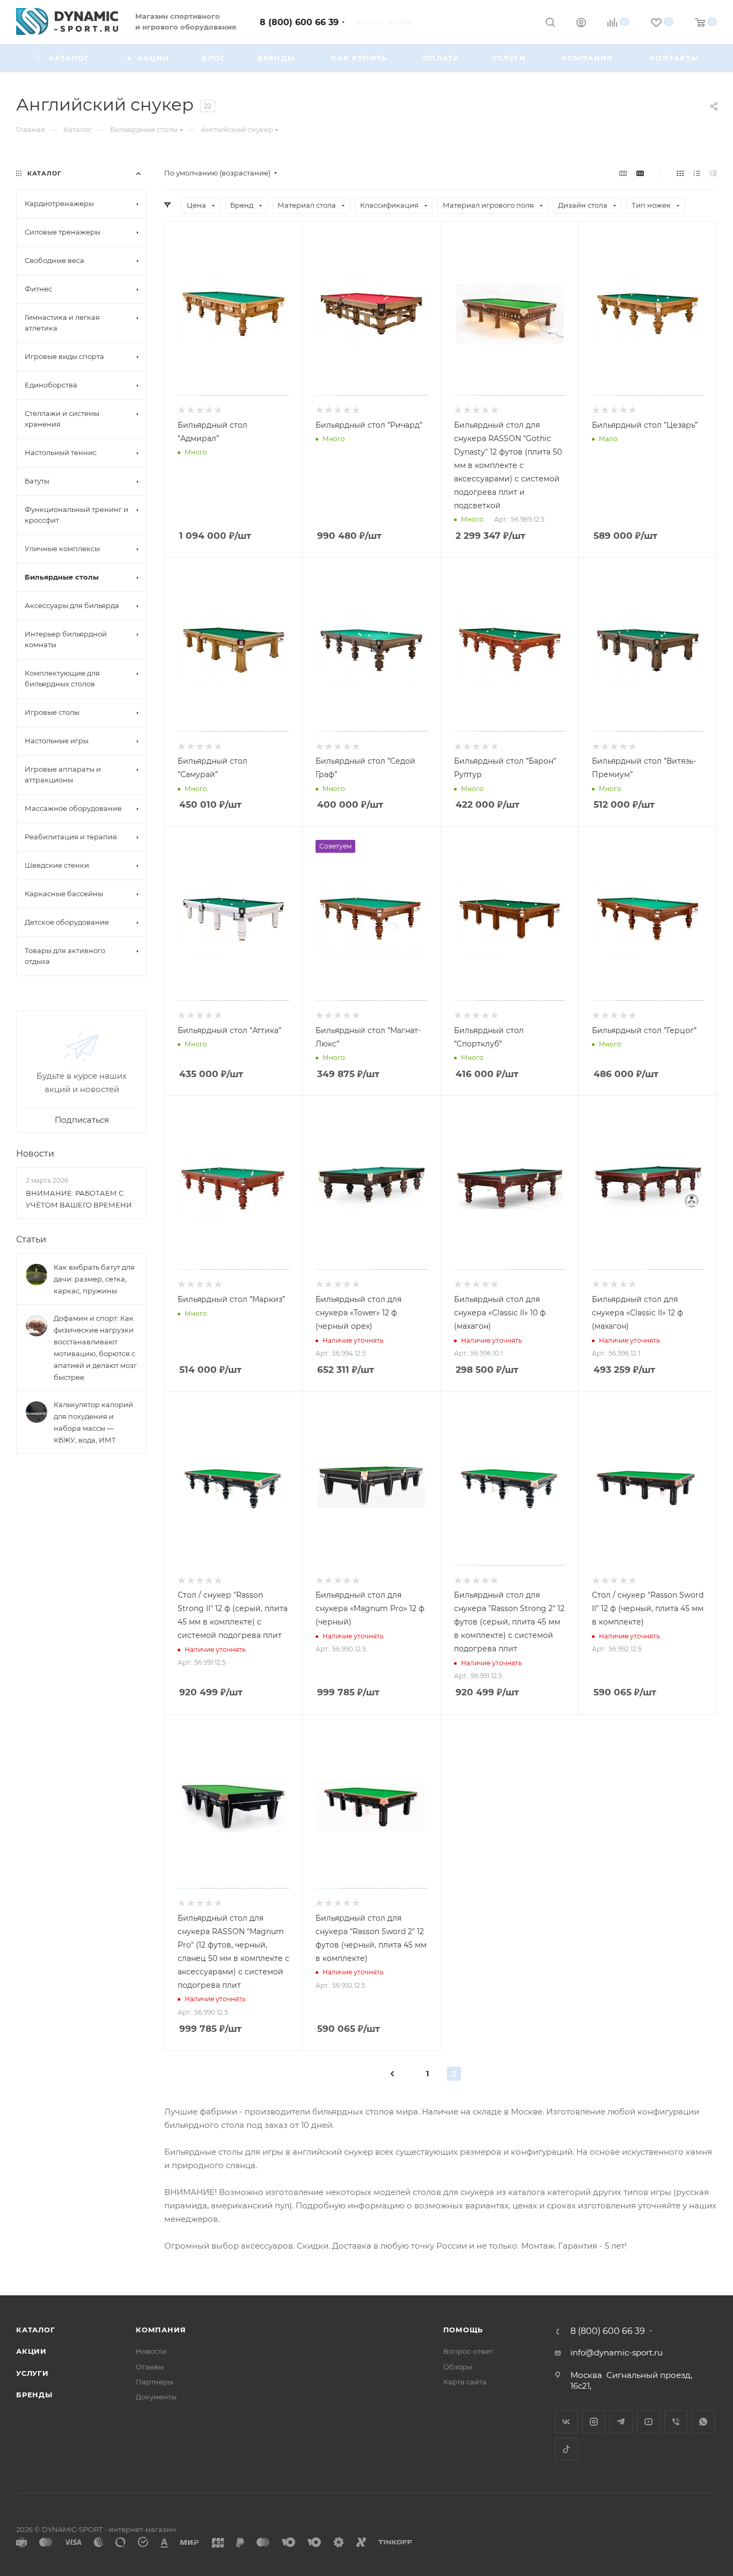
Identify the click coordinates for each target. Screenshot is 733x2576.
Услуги (32, 2373)
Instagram (594, 2422)
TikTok (566, 2449)
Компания (161, 2330)
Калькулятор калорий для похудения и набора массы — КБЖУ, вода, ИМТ (93, 1422)
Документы (156, 2397)
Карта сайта (465, 2382)
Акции (31, 2351)
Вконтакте (566, 2422)
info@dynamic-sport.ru (617, 2352)
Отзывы (150, 2367)
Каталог (36, 2330)
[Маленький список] (623, 173)
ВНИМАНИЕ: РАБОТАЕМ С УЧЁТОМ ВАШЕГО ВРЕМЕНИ (79, 1199)
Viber (676, 2422)
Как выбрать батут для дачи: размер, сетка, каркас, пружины (94, 1279)
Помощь (463, 2330)
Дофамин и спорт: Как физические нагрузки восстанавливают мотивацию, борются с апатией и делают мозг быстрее (95, 1348)
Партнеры (155, 2382)
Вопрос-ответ (468, 2351)
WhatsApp (703, 2422)
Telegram (621, 2422)
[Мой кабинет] (581, 24)
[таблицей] (713, 173)
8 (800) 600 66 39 (299, 22)
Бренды (34, 2395)
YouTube (648, 2422)
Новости (35, 1154)
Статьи (31, 1239)
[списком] (697, 173)
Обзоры (458, 2367)
